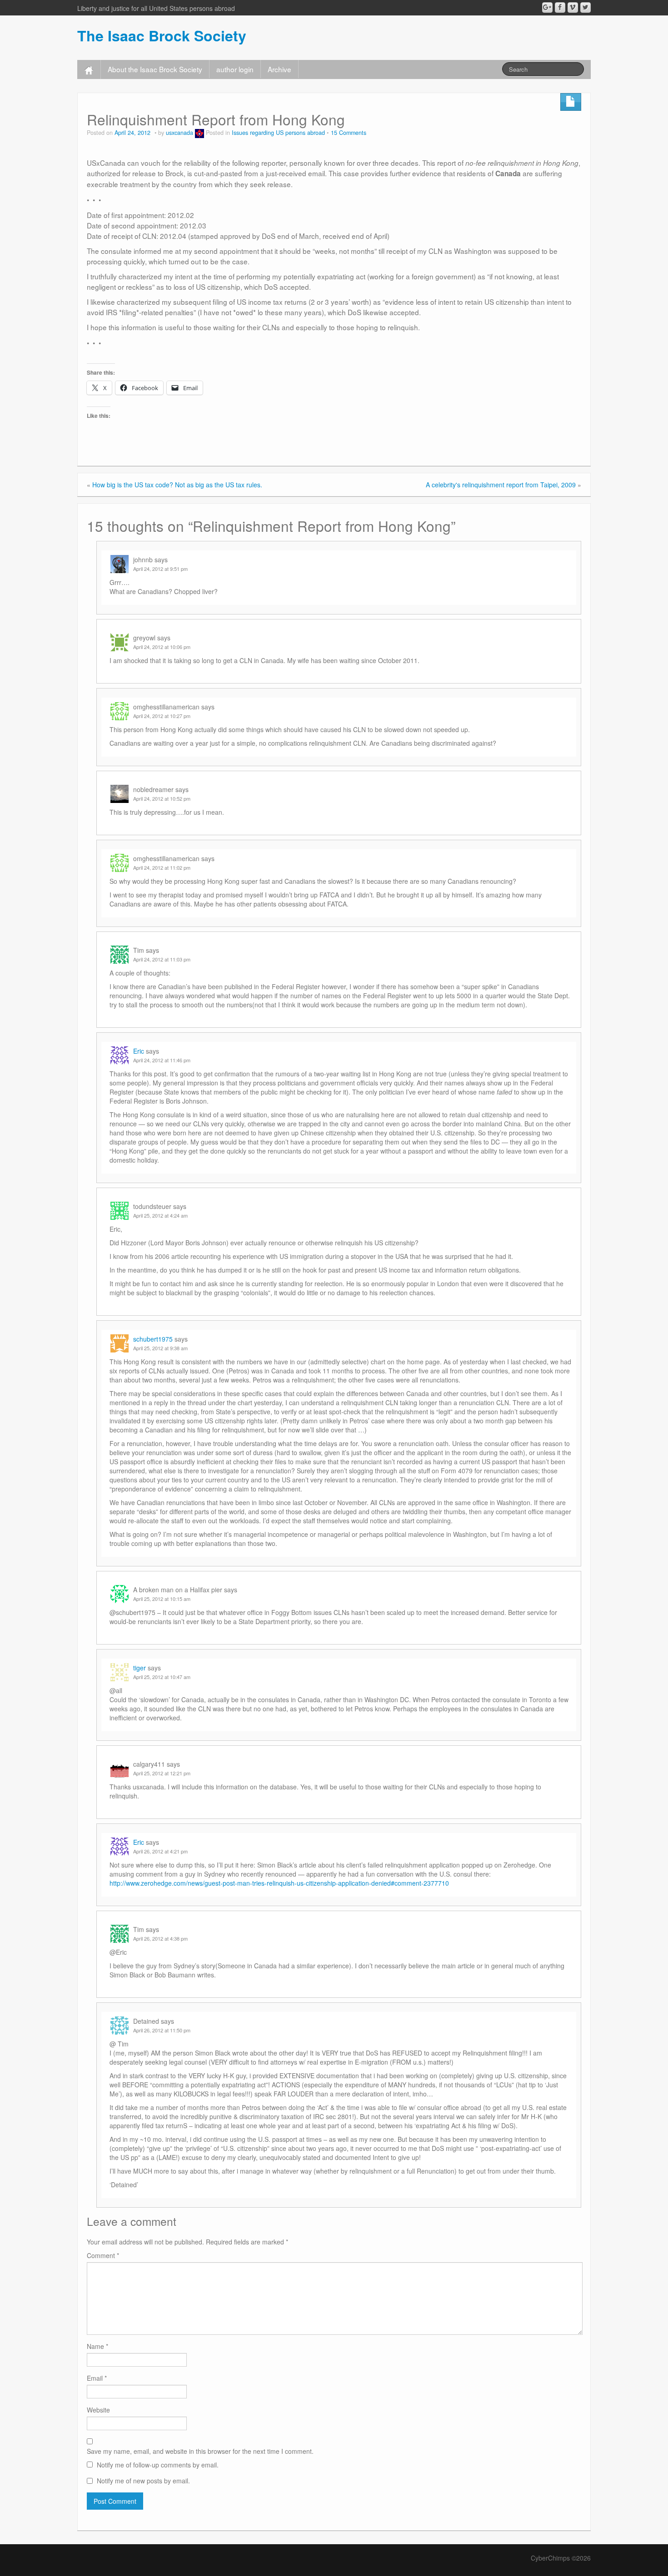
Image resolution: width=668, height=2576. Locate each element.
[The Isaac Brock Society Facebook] (560, 7)
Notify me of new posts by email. (143, 2481)
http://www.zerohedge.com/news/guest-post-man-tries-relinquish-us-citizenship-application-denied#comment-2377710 (279, 1883)
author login (235, 69)
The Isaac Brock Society (162, 35)
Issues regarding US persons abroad (278, 133)
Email (97, 2378)
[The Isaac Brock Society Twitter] (586, 7)
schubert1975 (153, 1339)
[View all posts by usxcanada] (199, 133)
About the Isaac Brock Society (155, 69)
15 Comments (349, 133)
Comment (103, 2255)
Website (98, 2410)
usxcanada (179, 133)
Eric (139, 1051)
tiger (140, 1668)
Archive (279, 69)
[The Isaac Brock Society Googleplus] (547, 7)
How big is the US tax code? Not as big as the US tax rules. (177, 485)
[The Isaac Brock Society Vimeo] (573, 7)
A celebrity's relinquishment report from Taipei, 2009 (501, 485)
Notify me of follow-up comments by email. (158, 2465)
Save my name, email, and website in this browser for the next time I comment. (200, 2451)
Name (97, 2346)
